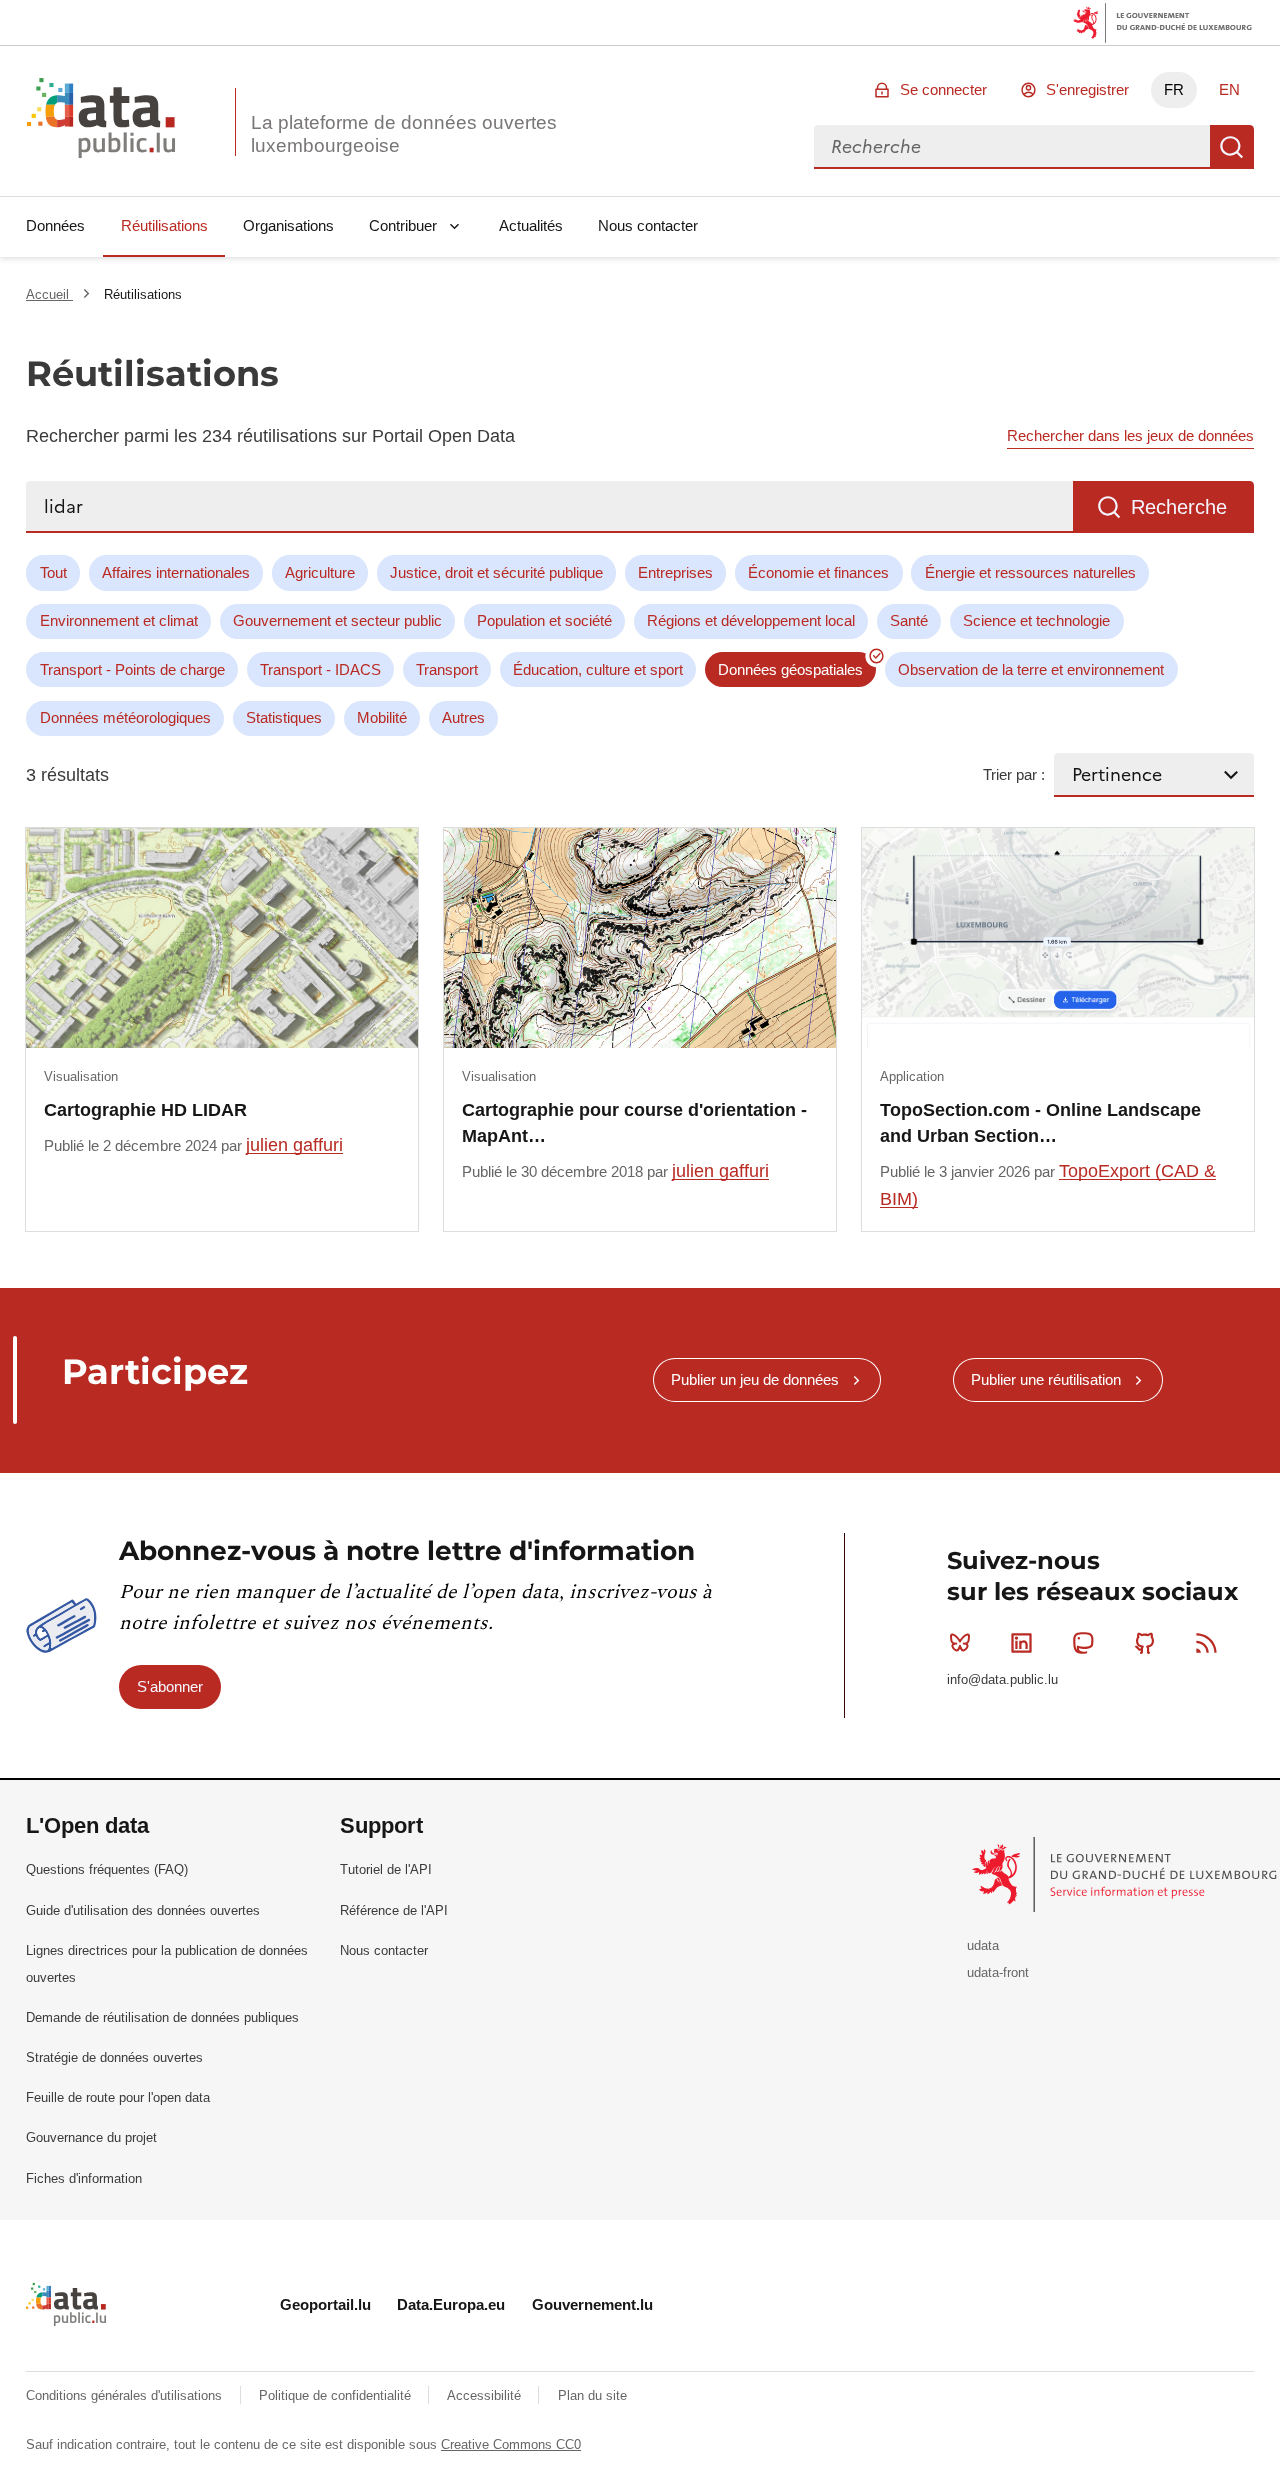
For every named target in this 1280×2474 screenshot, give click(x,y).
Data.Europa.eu (451, 2304)
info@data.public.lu (1002, 1679)
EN (1229, 89)
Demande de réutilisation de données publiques (162, 2017)
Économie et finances (818, 572)
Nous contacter (648, 225)
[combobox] (1012, 147)
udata (983, 1945)
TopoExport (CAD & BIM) (1048, 1184)
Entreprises (675, 572)
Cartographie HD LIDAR (145, 1110)
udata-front (998, 1972)
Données (55, 225)
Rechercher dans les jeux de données (1130, 435)
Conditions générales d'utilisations (126, 2395)
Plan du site (592, 2395)
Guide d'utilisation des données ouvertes (143, 1910)
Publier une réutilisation (1046, 1379)
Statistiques (284, 717)
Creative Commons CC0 (511, 2444)
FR (1174, 89)
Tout (53, 572)
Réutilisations (164, 225)
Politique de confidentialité (337, 2395)
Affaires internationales (176, 572)
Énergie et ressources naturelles (1030, 572)
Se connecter (943, 89)
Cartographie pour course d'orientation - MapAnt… (634, 1123)
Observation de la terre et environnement (1031, 669)
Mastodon (1083, 1643)
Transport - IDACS (320, 669)
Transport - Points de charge (132, 669)
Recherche (1232, 147)
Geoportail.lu (325, 2304)
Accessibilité (486, 2395)
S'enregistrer (1087, 89)
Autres (463, 717)
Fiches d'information (84, 2178)
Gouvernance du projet (91, 2137)
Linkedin (1022, 1643)
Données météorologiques (125, 717)
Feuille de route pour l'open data (118, 2097)
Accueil (49, 294)
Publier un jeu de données (755, 1379)
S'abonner (170, 1686)
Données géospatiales (790, 669)
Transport (447, 669)
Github (1145, 1643)
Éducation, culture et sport (598, 669)
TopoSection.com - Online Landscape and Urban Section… (1040, 1123)
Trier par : (1014, 774)
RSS (1206, 1643)
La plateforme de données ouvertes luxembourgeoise (404, 134)
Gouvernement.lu (592, 2304)
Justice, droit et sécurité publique (496, 572)
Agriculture (320, 572)
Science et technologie (1036, 620)
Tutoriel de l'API (386, 1869)
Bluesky (960, 1643)
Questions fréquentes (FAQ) (107, 1869)
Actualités (531, 225)
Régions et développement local (751, 620)
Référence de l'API (394, 1910)
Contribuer (403, 225)
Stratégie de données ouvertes (114, 2057)
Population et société (544, 620)
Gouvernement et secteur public (337, 620)
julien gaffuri (294, 1145)
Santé (909, 620)
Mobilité (382, 717)
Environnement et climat (119, 620)
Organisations (288, 225)
